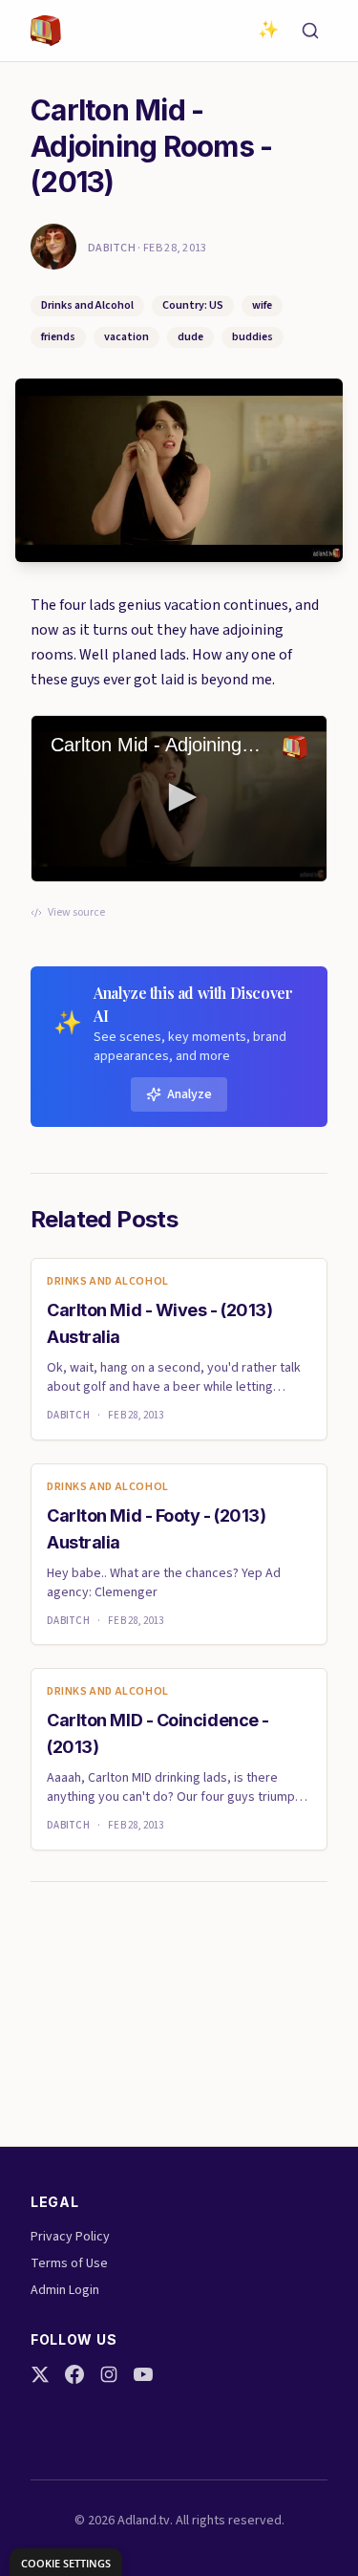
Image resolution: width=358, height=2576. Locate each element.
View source (76, 913)
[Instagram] (109, 2374)
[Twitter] (40, 2374)
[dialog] (66, 2562)
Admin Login (65, 2290)
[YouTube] (143, 2374)
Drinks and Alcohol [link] (108, 1282)
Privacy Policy (70, 2237)
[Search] (310, 31)
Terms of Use (69, 2263)
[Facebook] (74, 2374)
